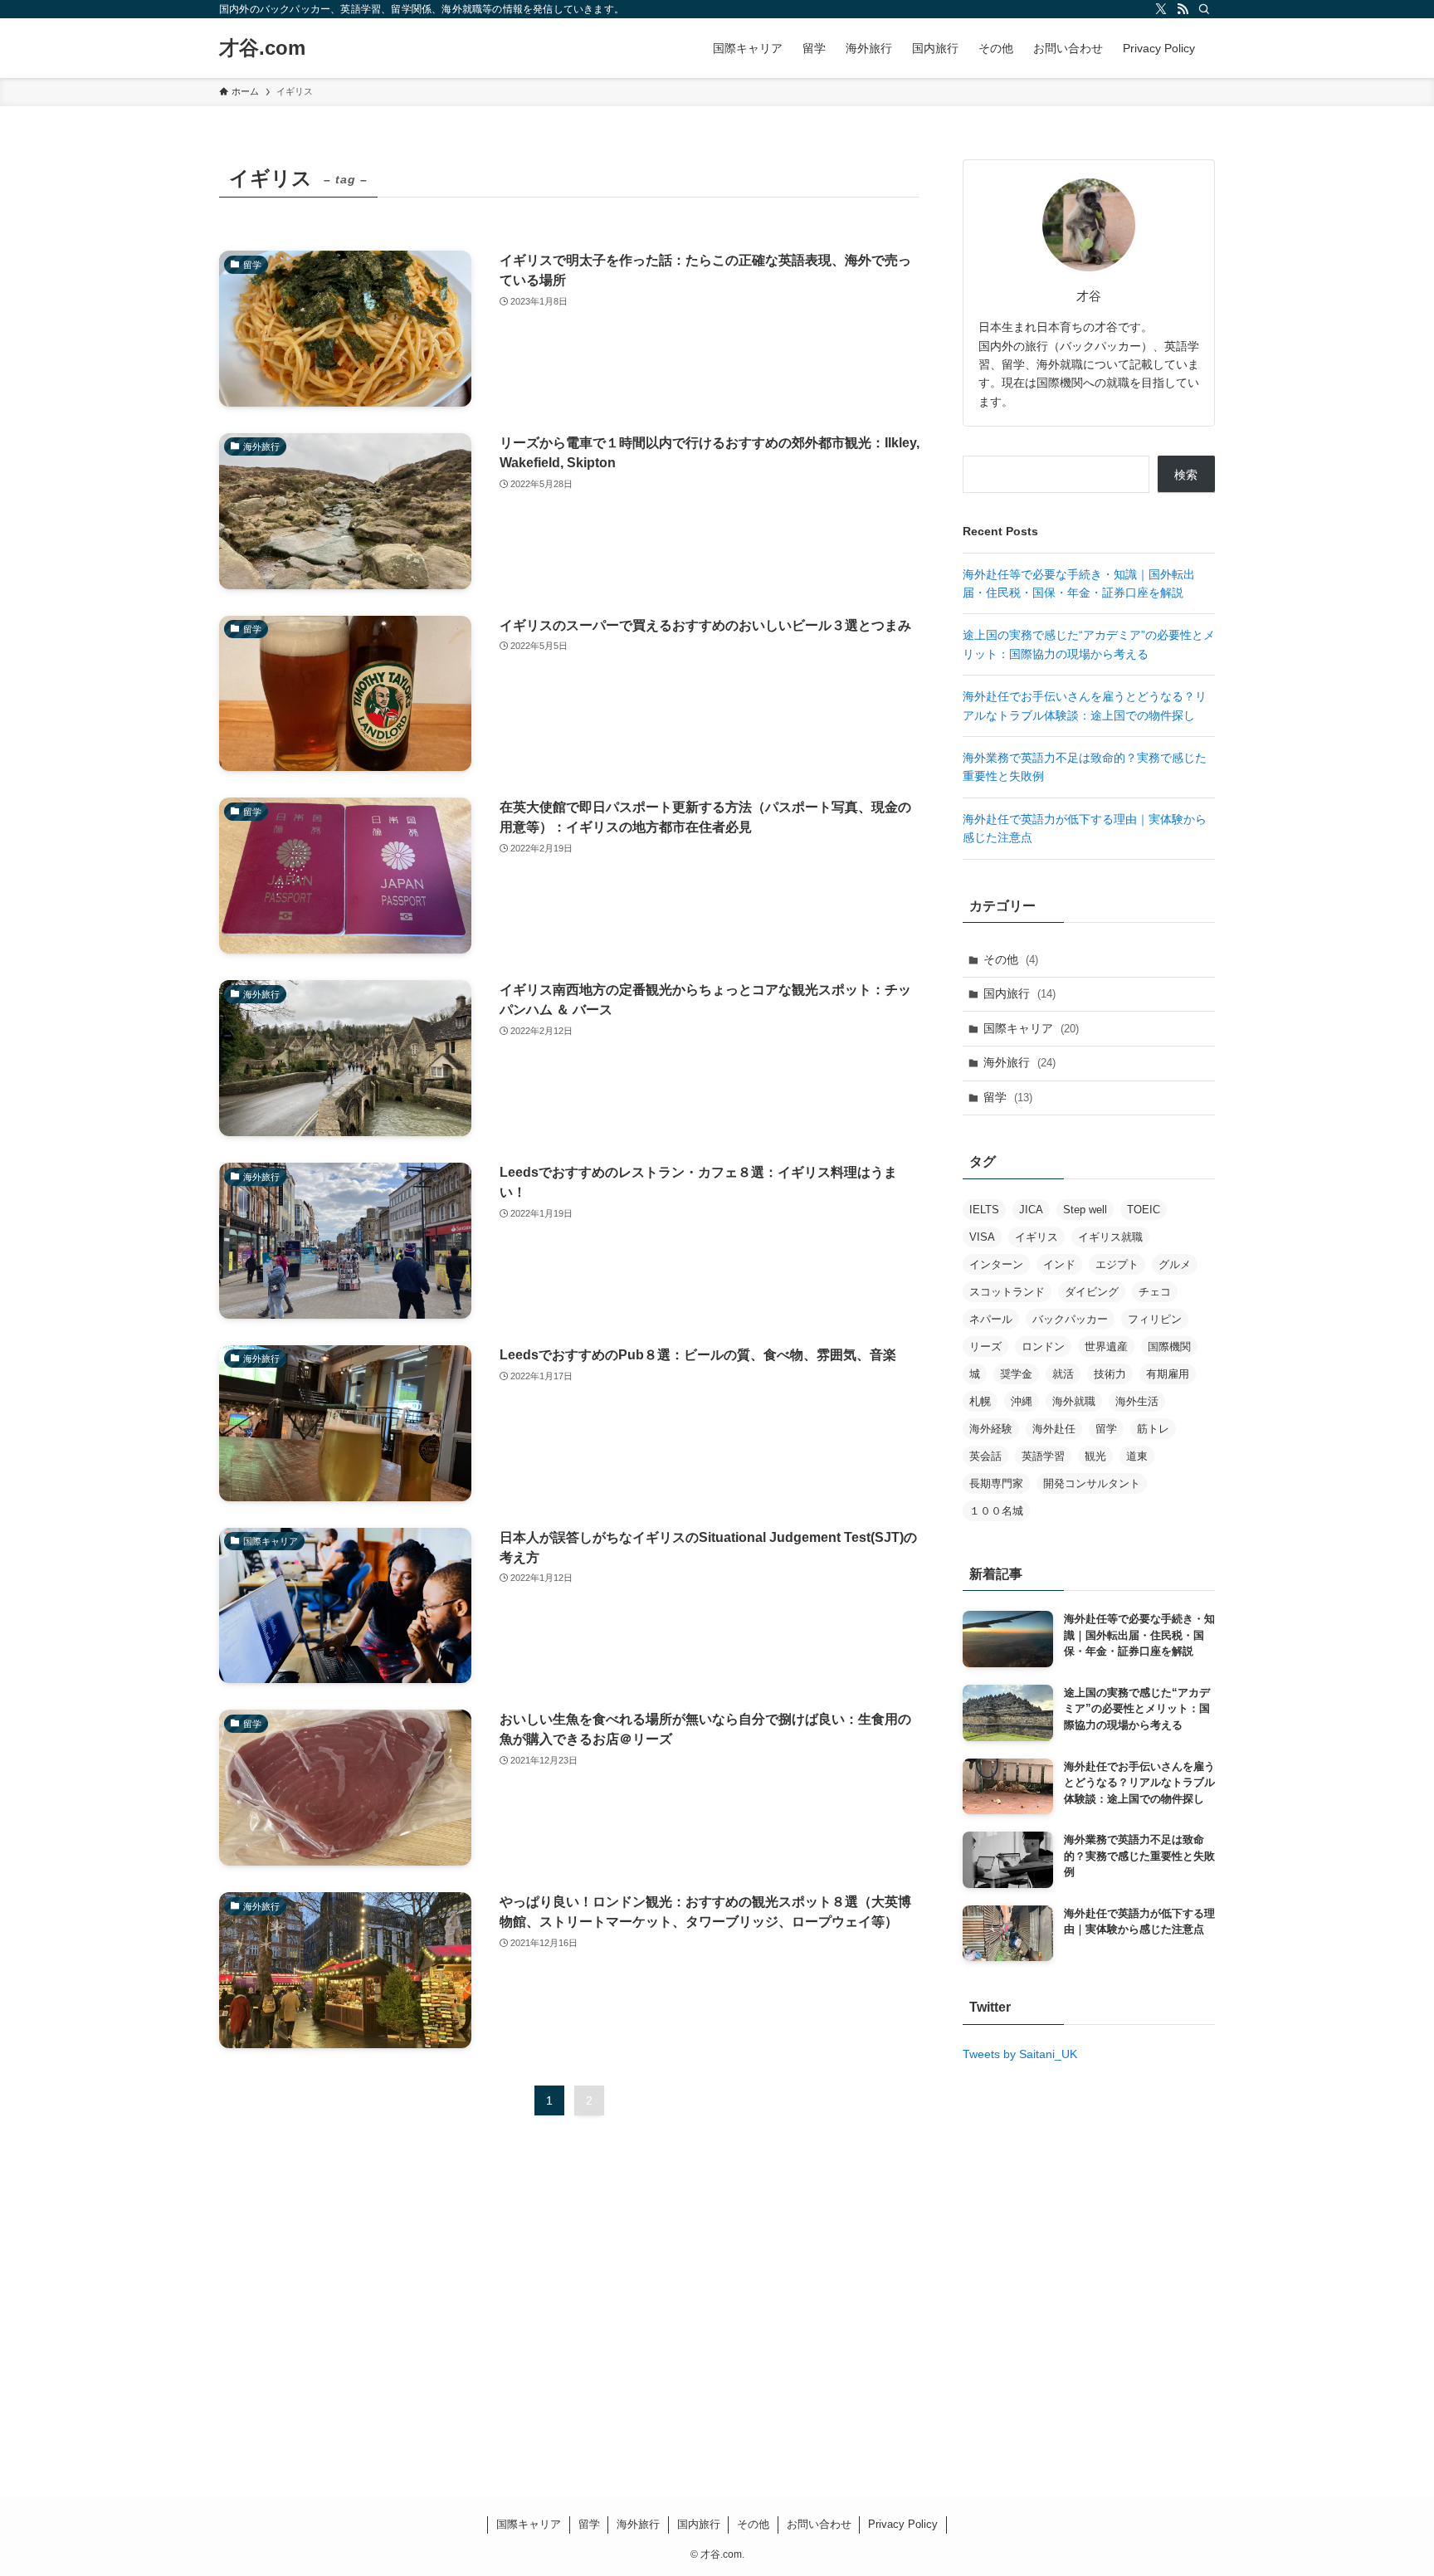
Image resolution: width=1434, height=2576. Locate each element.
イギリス (1036, 1237)
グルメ (1175, 1264)
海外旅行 (1019, 1062)
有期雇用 (1168, 1374)
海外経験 (991, 1429)
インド (1059, 1264)
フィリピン (1155, 1319)
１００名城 (996, 1511)
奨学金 (1016, 1374)
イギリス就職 (1110, 1237)
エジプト (1117, 1264)
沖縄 (1022, 1401)
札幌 (980, 1401)
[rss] (1183, 9)
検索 (1186, 475)
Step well (1085, 1210)
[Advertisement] (717, 2327)
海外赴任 (1054, 1429)
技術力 (1110, 1374)
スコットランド (1007, 1292)
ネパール (991, 1319)
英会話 (985, 1456)
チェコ (1155, 1292)
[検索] (1204, 9)
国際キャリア (1031, 1028)
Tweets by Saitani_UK (1020, 2054)
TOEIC (1144, 1210)
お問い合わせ (819, 2524)
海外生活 (1137, 1401)
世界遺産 (1106, 1347)
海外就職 (1074, 1401)
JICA (1031, 1210)
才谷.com (262, 48)
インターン (996, 1264)
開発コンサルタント (1092, 1483)
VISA (982, 1237)
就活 (1063, 1374)
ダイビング (1092, 1292)
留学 (1008, 1097)
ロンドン (1043, 1347)
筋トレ (1153, 1429)
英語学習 (1043, 1456)
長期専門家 (996, 1483)
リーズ (985, 1347)
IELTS (984, 1210)
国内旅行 (1019, 993)
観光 (1095, 1456)
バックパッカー (1070, 1319)
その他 (1011, 959)
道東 (1137, 1456)
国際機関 (1169, 1347)
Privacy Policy (903, 2524)
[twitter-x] (1161, 9)
